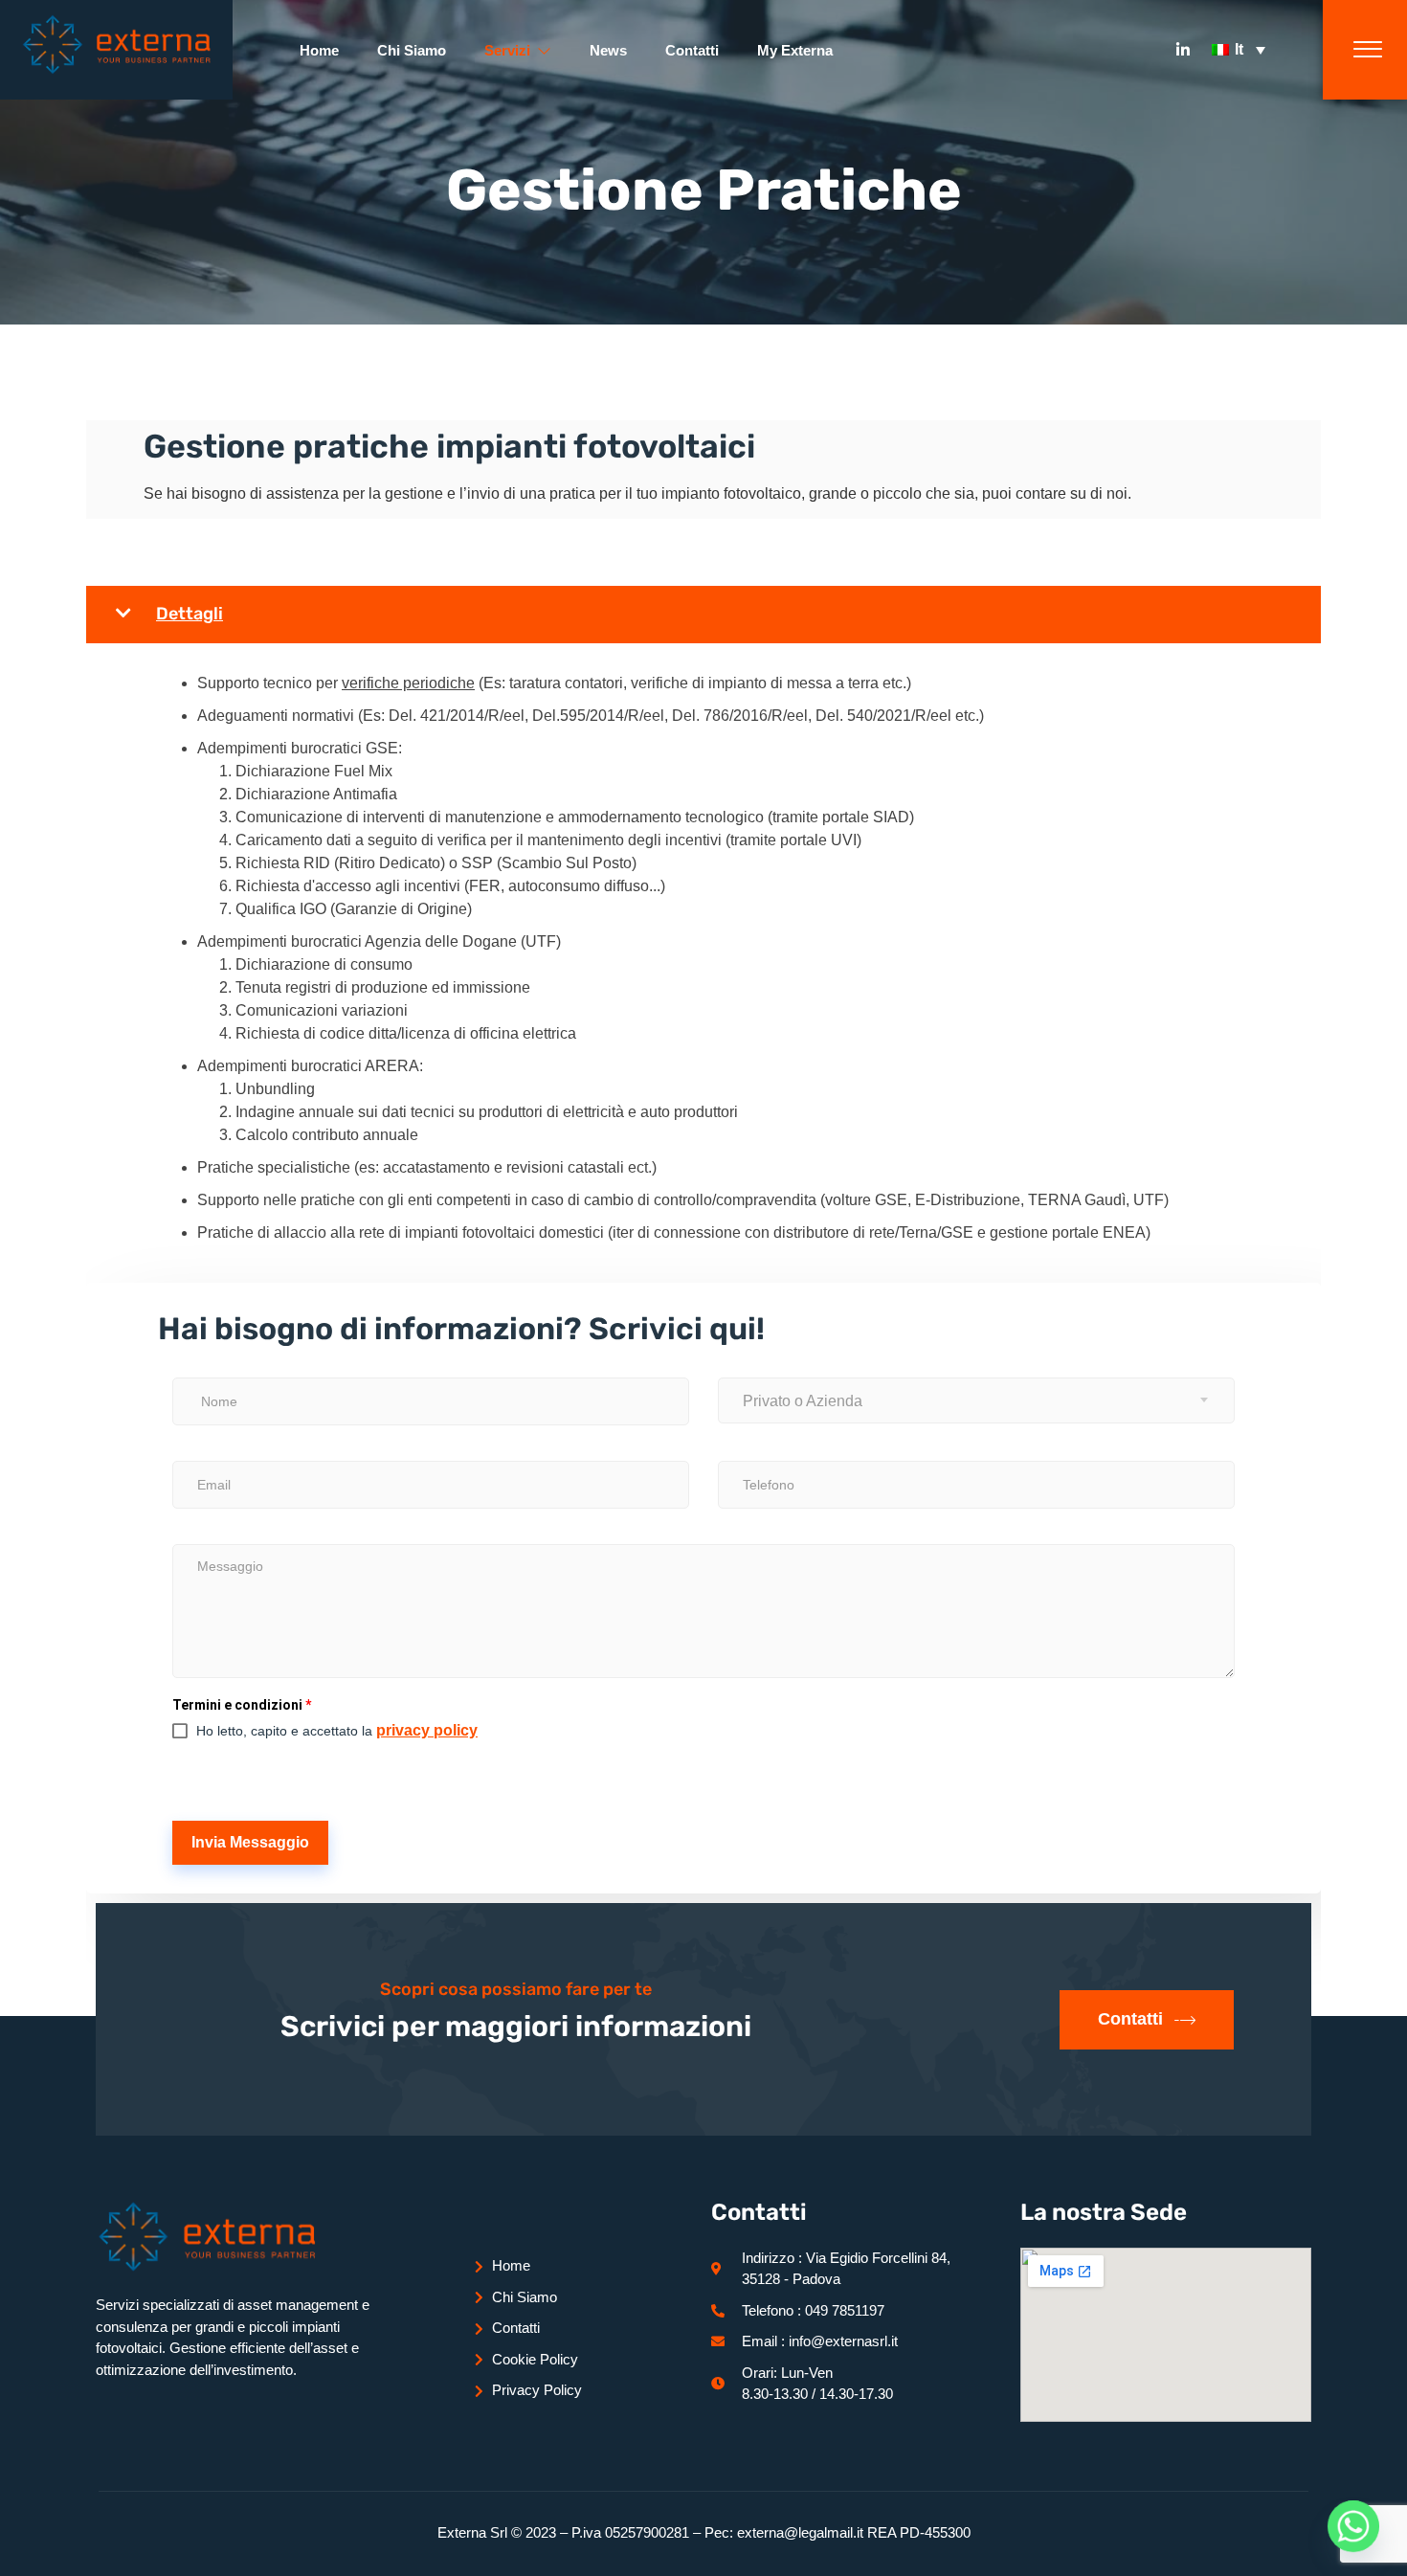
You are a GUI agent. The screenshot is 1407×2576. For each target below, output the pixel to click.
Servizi (507, 50)
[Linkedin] (1183, 50)
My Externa (795, 50)
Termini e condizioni (242, 1705)
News (608, 50)
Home (319, 50)
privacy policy (427, 1730)
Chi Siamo (412, 50)
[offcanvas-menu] (1368, 50)
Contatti (692, 50)
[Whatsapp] (1353, 2526)
